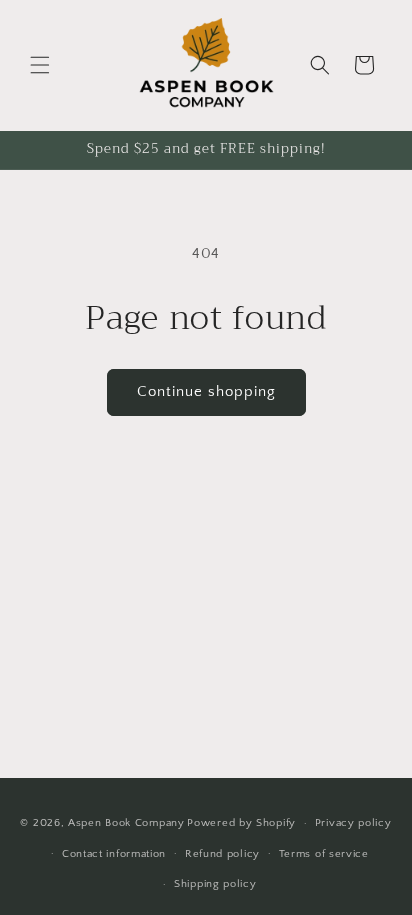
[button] (40, 65)
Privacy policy (353, 823)
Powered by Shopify (241, 823)
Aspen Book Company (126, 823)
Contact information (114, 854)
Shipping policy (215, 884)
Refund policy (222, 854)
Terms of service (324, 854)
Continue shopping (206, 391)
